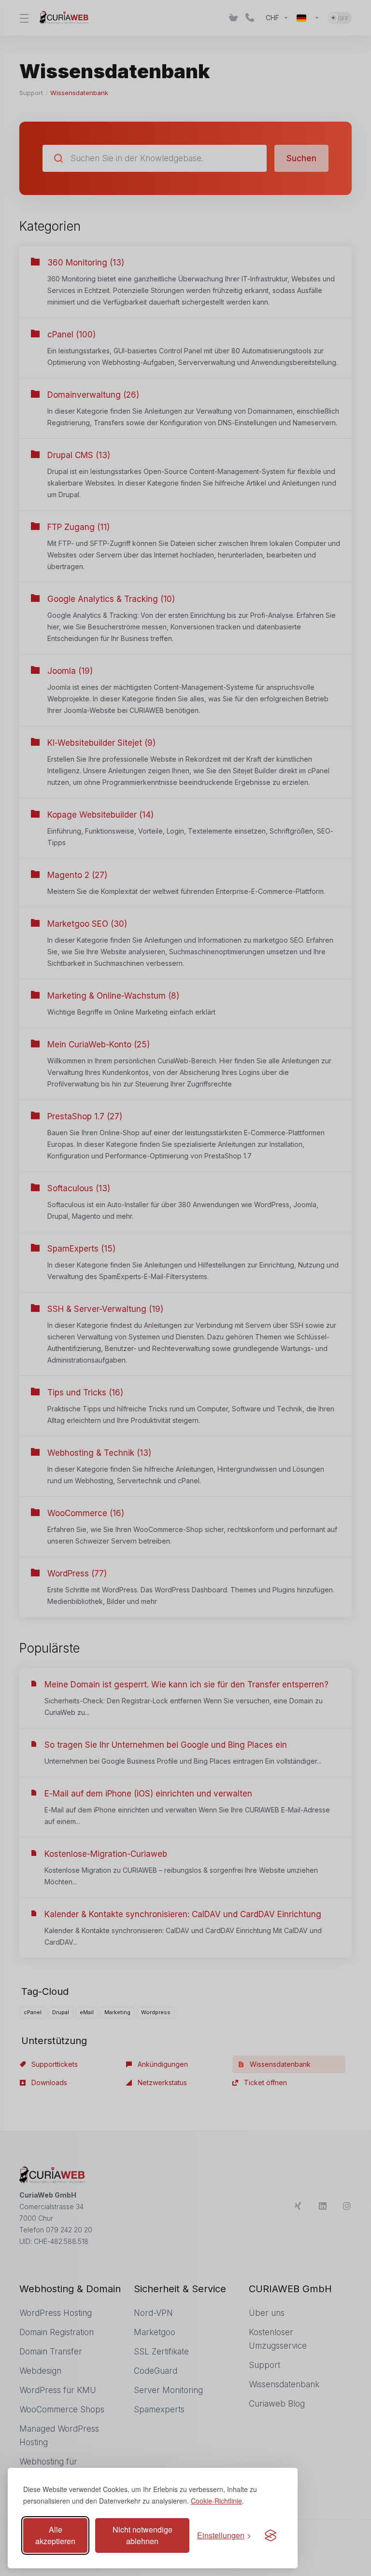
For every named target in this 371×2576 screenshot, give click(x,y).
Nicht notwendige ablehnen (143, 2535)
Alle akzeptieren (55, 2535)
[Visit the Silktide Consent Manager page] (271, 2535)
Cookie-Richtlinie (216, 2501)
